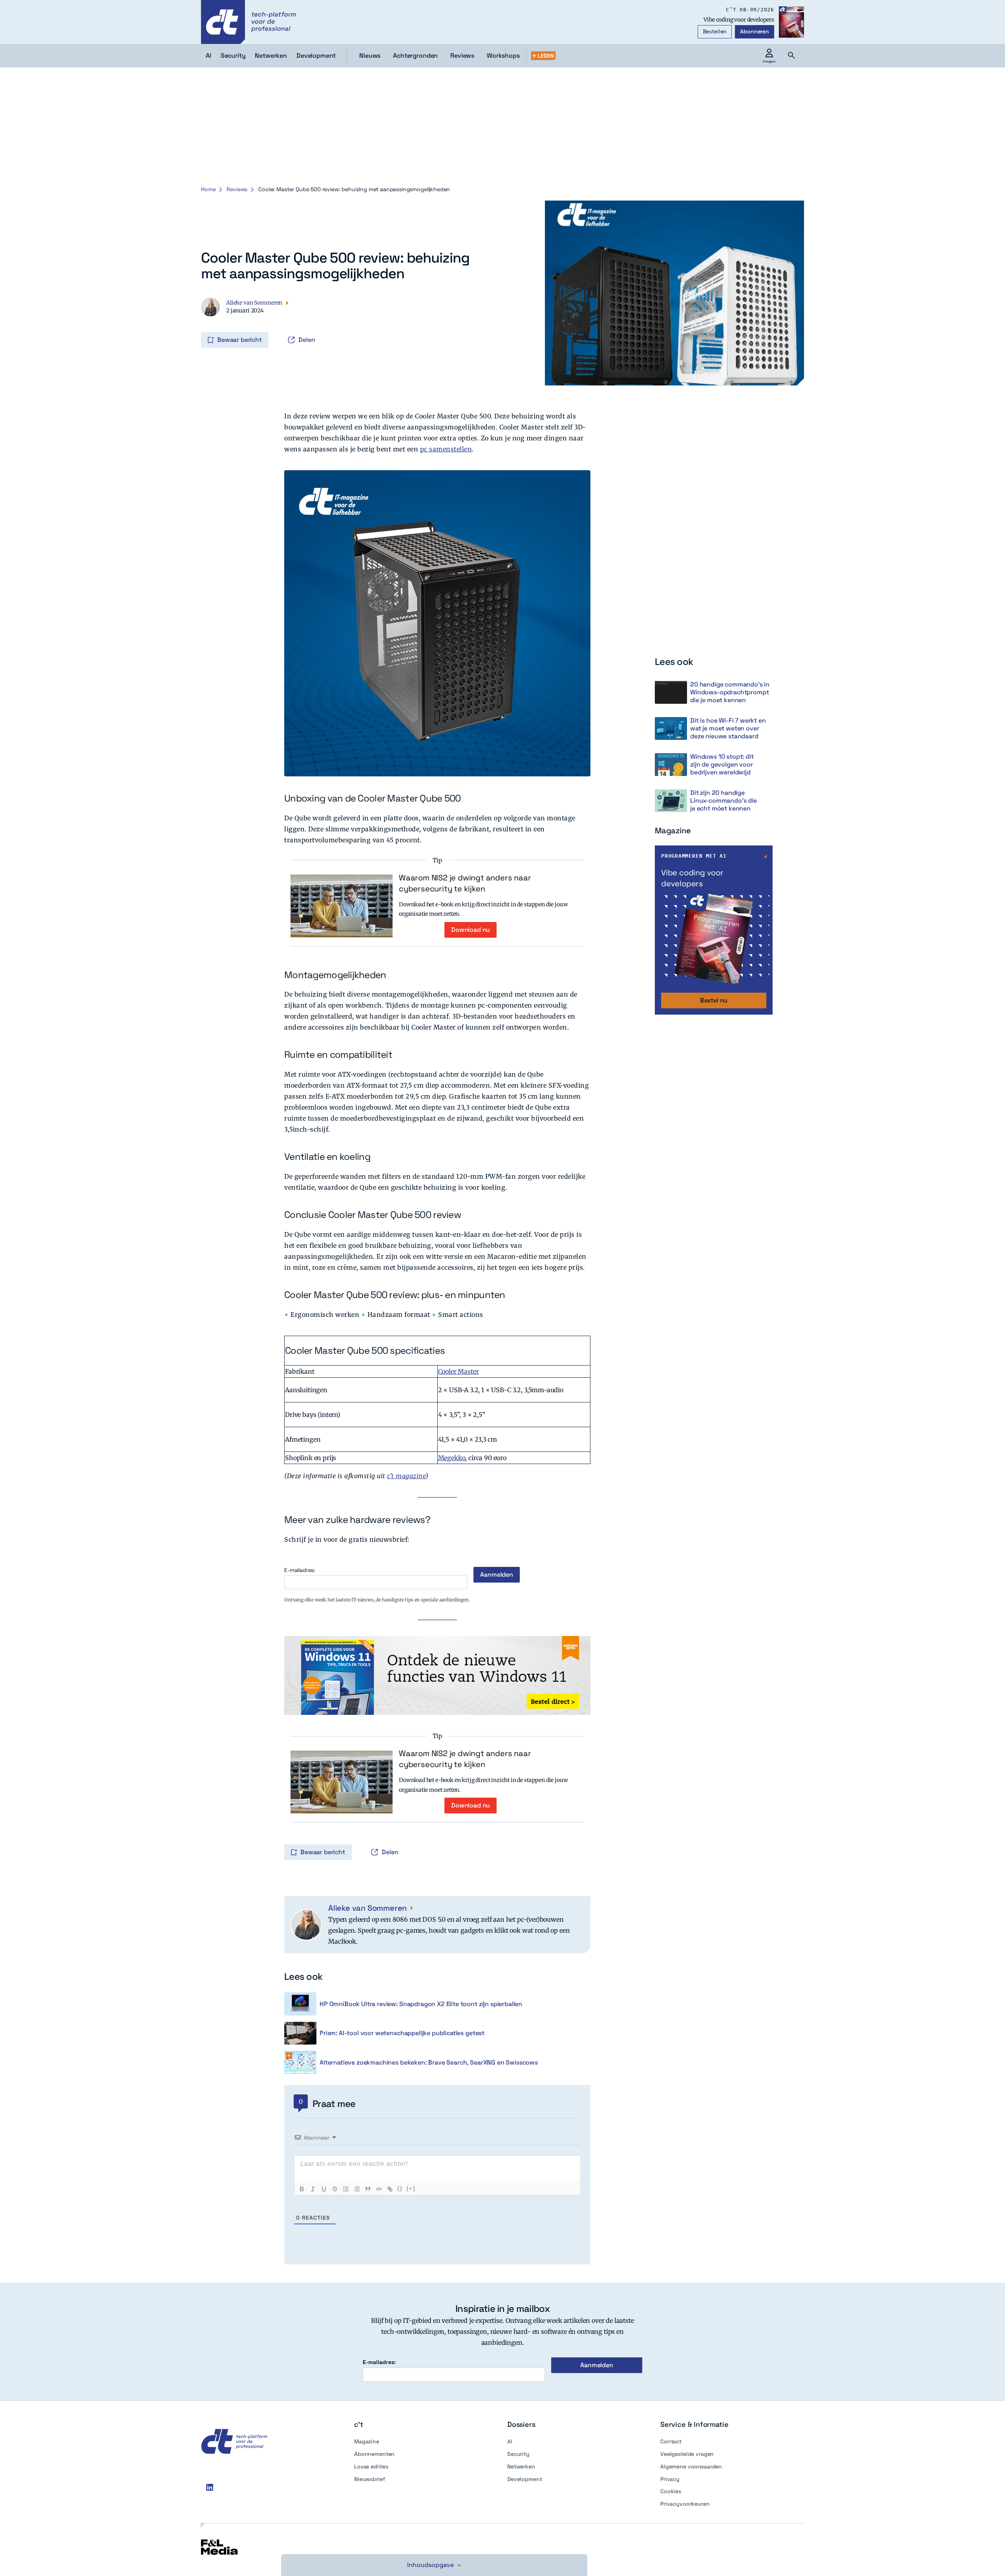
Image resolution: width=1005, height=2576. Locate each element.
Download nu (471, 930)
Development (524, 2479)
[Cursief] (313, 2189)
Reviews (462, 56)
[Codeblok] (379, 2189)
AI (510, 2441)
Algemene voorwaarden (691, 2466)
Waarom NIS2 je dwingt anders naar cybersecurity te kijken (465, 883)
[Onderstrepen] (324, 2189)
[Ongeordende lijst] (357, 2189)
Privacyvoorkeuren (685, 2504)
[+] (411, 2188)
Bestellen (715, 31)
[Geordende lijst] (346, 2189)
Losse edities (371, 2466)
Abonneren (755, 31)
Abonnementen (374, 2454)
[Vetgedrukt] (302, 2189)
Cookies (671, 2491)
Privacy (670, 2479)
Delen (307, 340)
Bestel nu (714, 1000)
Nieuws (370, 56)
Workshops (503, 56)
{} (400, 2188)
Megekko (452, 1458)
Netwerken (521, 2466)
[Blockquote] (368, 2189)
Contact (671, 2441)
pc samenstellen (446, 449)
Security (518, 2454)
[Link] (390, 2189)
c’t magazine (406, 1476)
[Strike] (335, 2189)
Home (208, 189)
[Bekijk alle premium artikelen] (543, 56)
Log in (202, 323)
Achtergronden (415, 56)
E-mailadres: (300, 1570)
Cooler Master (459, 1371)
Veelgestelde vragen (687, 2454)
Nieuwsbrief (369, 2479)
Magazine (367, 2441)
